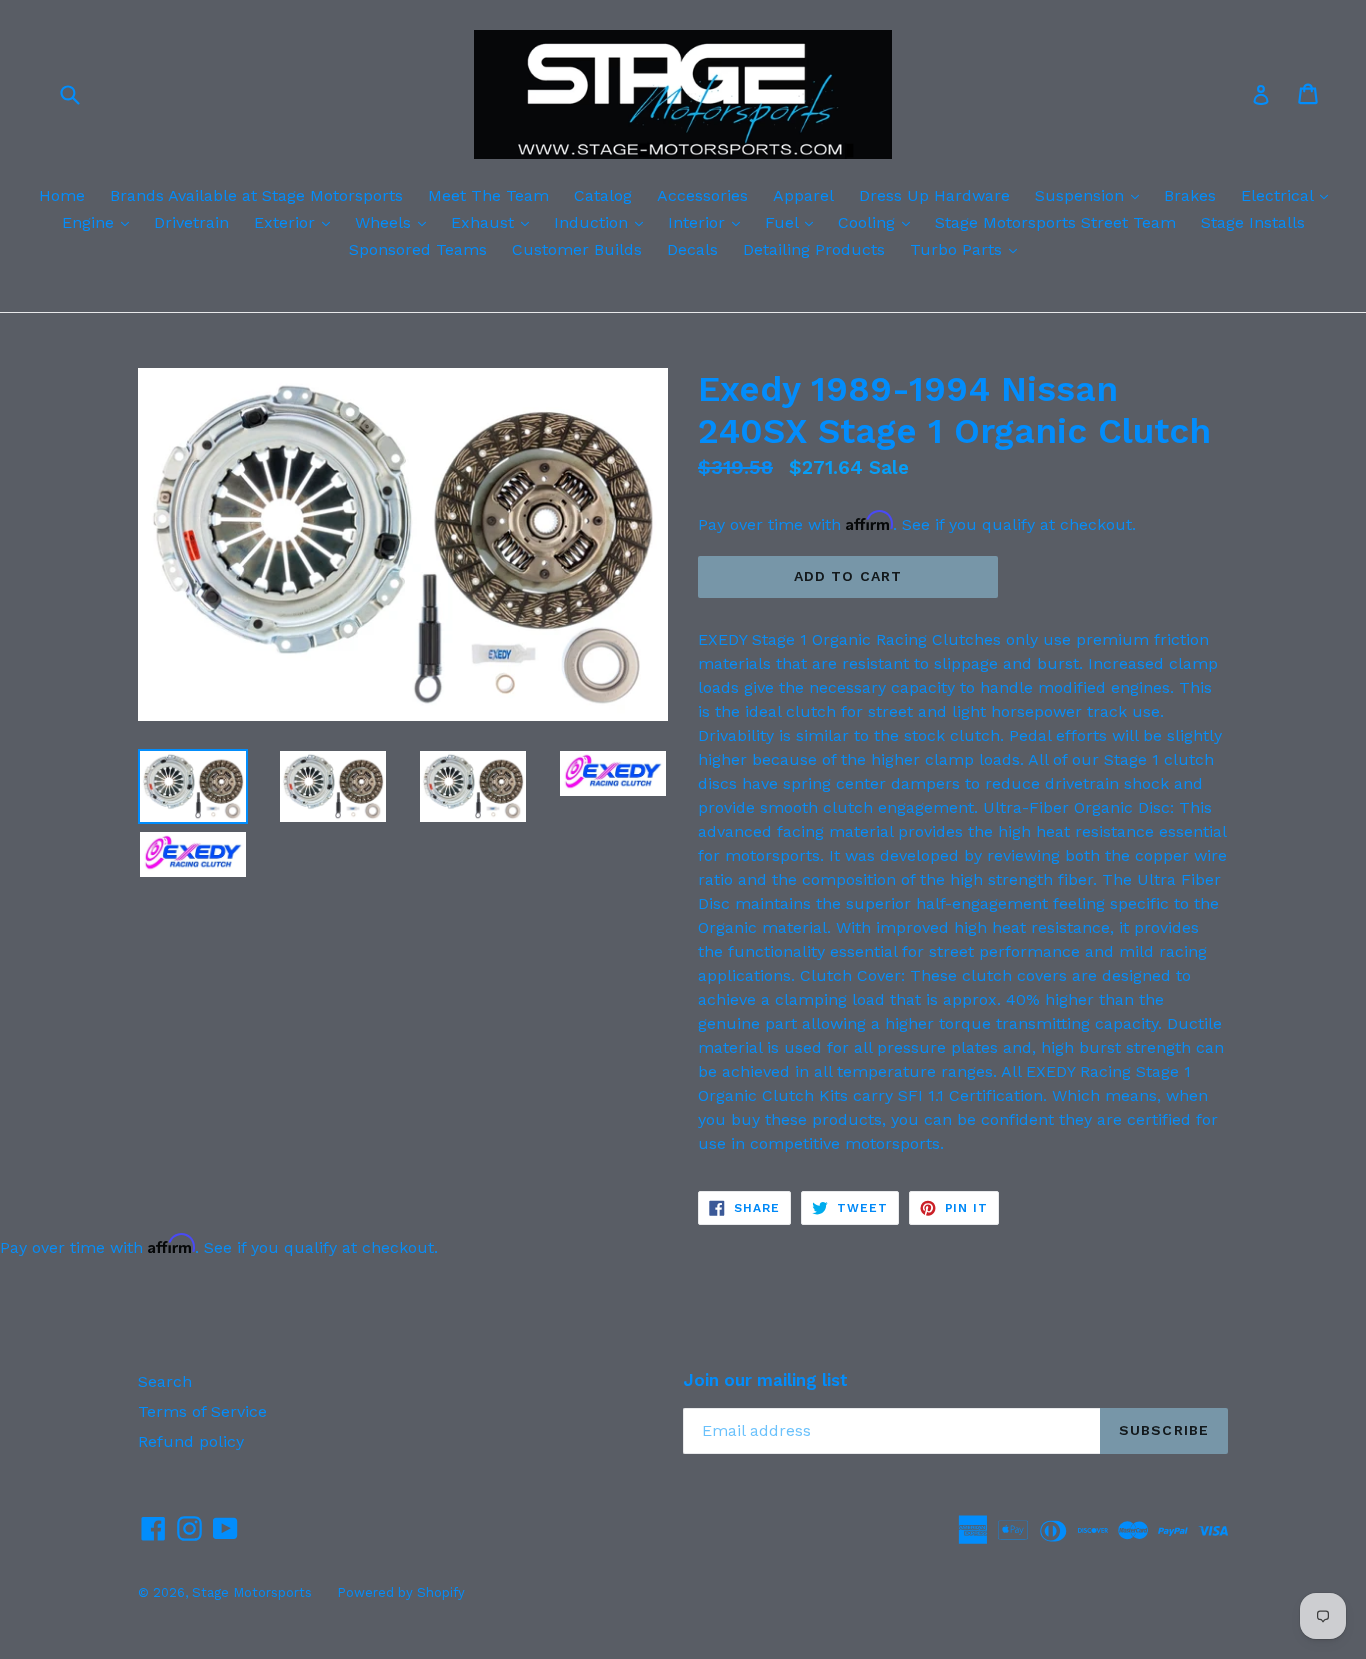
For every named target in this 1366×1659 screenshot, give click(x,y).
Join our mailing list (765, 1380)
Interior (709, 222)
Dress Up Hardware (934, 195)
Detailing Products (814, 249)
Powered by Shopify (401, 1592)
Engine (100, 222)
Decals (692, 249)
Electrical (1289, 195)
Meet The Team (488, 195)
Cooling (879, 222)
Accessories (702, 195)
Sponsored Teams (418, 249)
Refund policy (191, 1441)
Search (165, 1381)
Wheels (395, 222)
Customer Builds (577, 249)
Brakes (1190, 195)
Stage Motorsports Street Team (1055, 222)
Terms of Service (202, 1411)
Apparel (803, 195)
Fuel (794, 222)
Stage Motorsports (252, 1592)
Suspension (1092, 195)
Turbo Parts (968, 249)
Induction (603, 222)
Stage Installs (1253, 222)
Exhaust (495, 222)
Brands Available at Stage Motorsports (256, 195)
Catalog (603, 195)
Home (62, 195)
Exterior (297, 222)
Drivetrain (191, 222)
